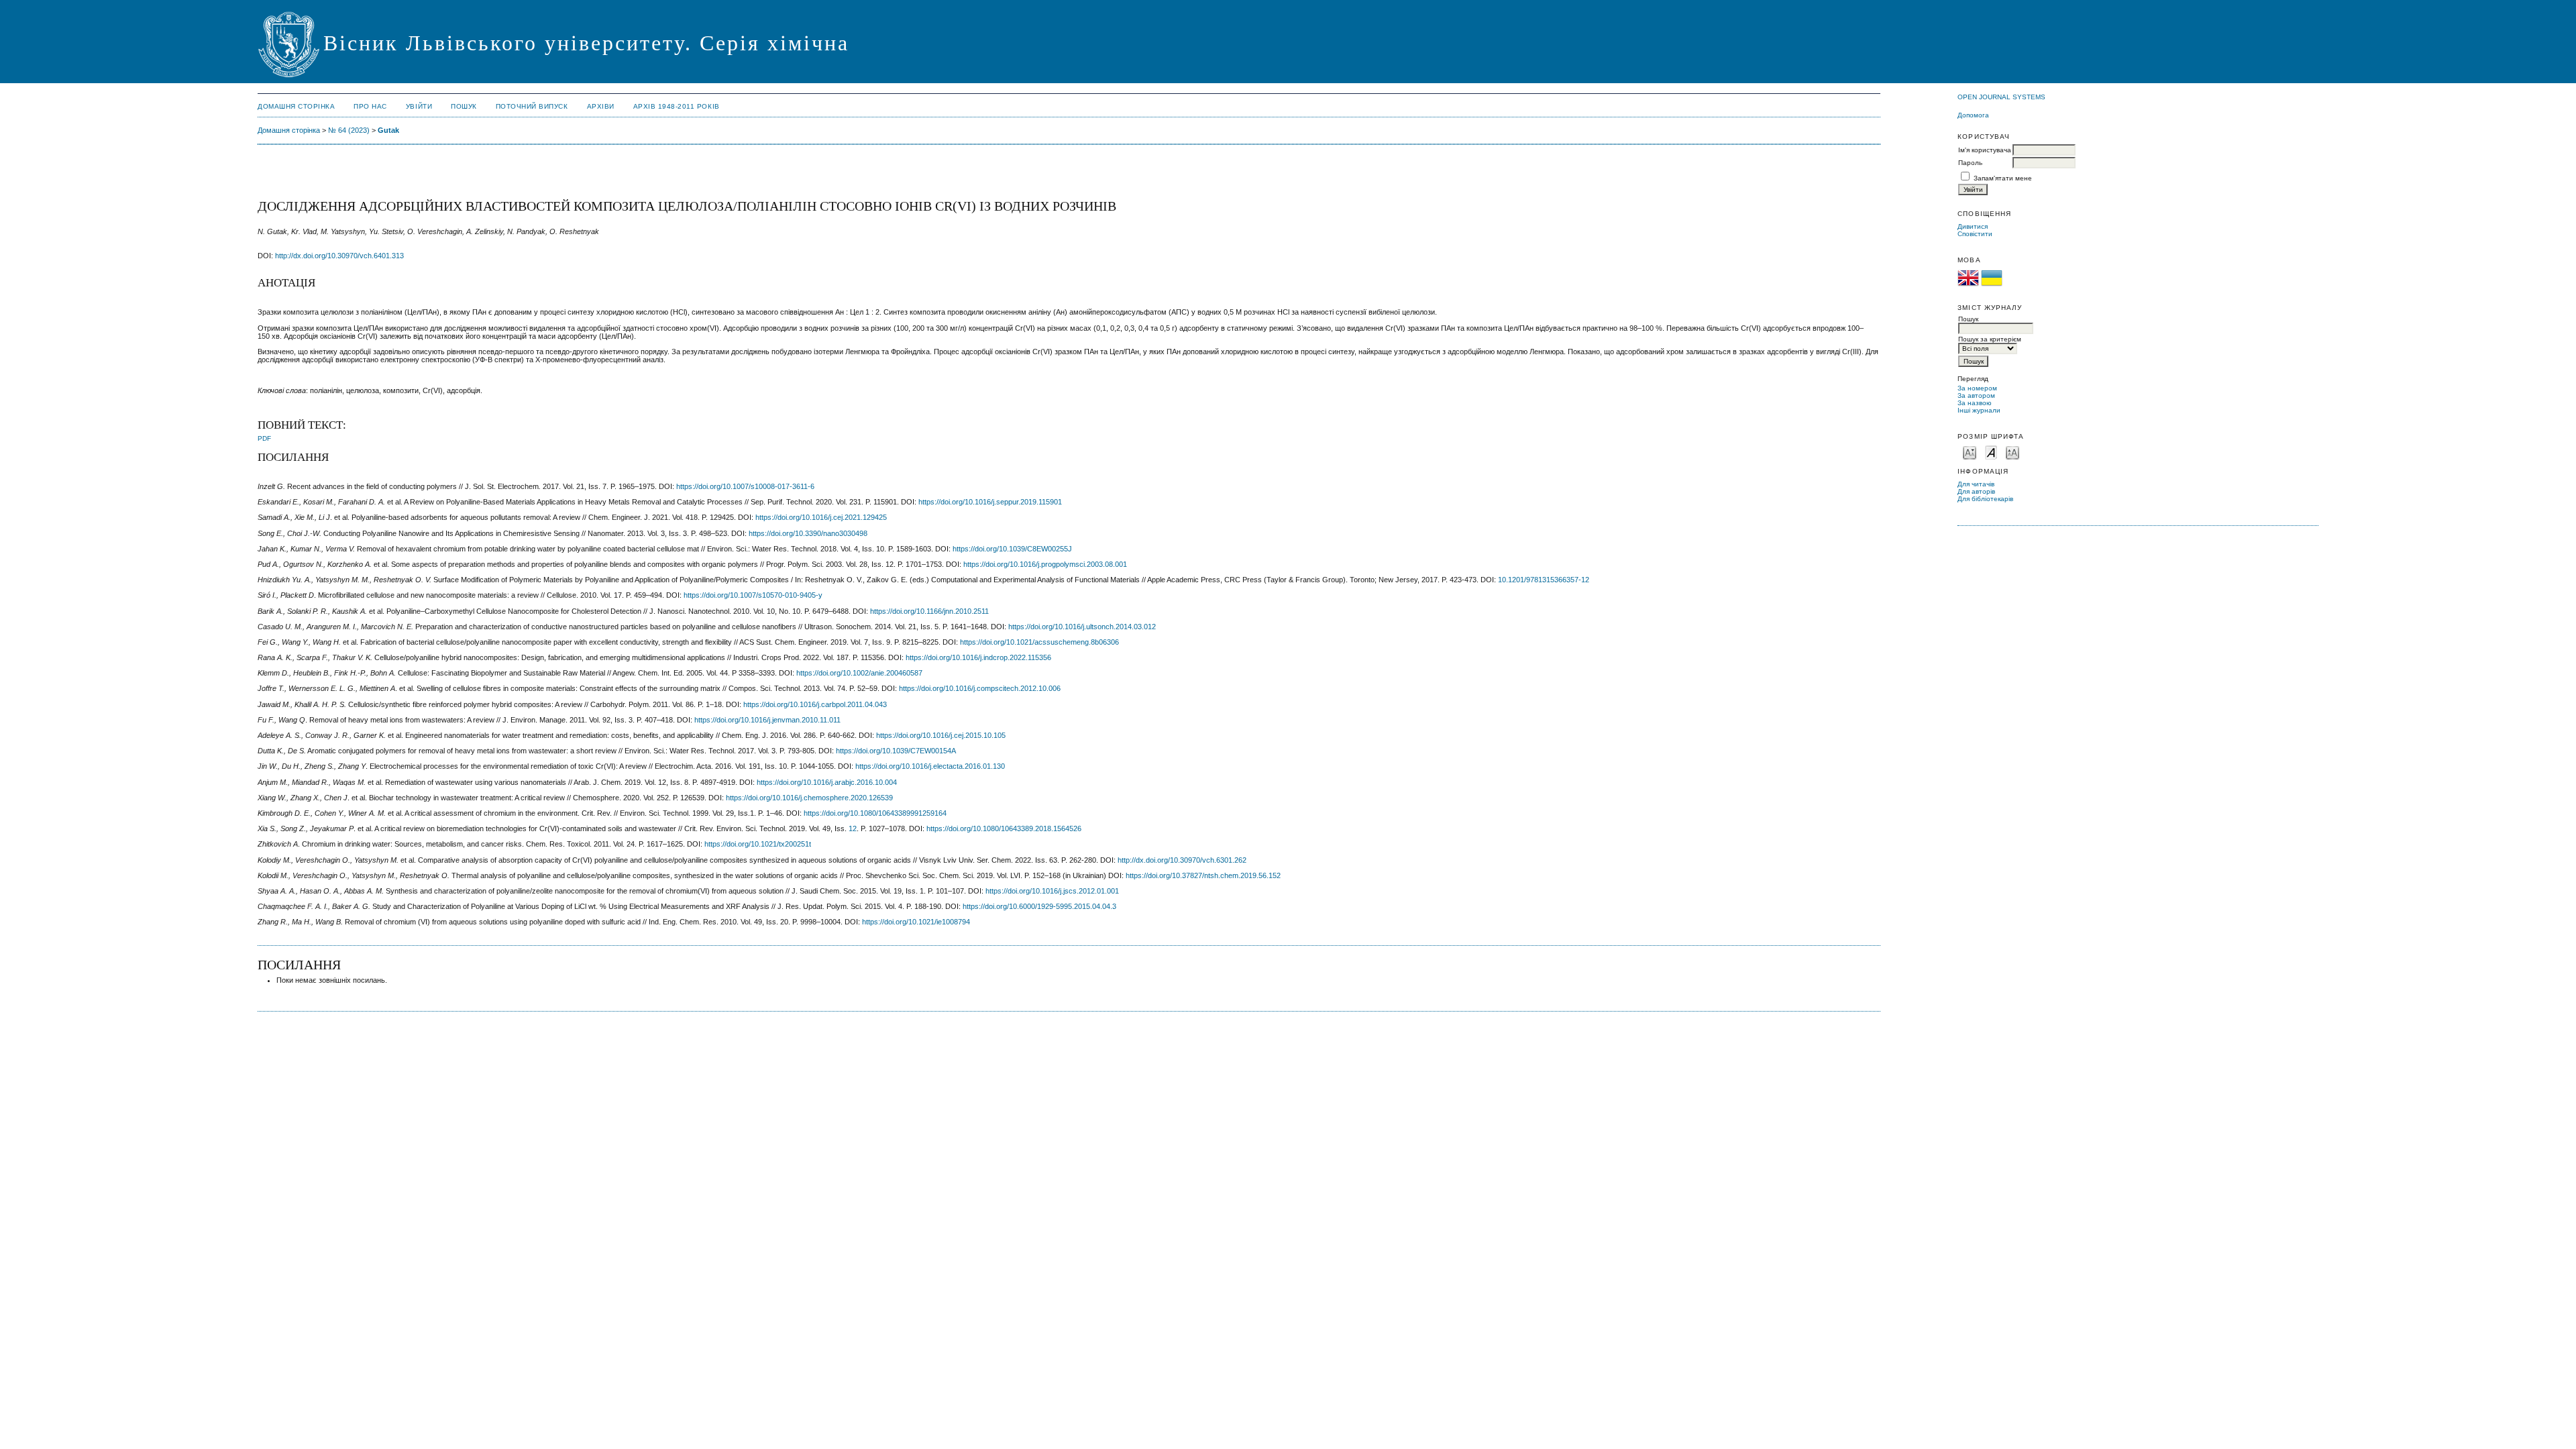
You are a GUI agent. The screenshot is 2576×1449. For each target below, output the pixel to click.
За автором (1976, 395)
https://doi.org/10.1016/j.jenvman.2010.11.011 (767, 720)
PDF (264, 438)
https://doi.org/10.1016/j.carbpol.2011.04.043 (815, 704)
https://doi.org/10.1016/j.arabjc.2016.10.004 (827, 782)
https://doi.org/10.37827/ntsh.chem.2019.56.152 (1203, 875)
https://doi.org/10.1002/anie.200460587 (859, 673)
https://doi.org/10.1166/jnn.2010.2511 (929, 611)
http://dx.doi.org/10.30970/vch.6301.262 (1182, 860)
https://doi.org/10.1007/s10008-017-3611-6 (745, 486)
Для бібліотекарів (1985, 499)
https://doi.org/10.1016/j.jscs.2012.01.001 (1052, 891)
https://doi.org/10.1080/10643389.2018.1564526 (1004, 828)
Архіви (601, 106)
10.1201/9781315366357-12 (1544, 580)
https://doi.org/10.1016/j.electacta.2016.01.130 (930, 766)
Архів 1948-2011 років (677, 106)
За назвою (1975, 403)
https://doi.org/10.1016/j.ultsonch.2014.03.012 (1082, 627)
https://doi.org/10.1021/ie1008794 (916, 922)
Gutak (388, 130)
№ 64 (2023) (349, 130)
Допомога (1973, 115)
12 (853, 828)
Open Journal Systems (2001, 97)
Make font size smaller (1970, 452)
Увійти (419, 106)
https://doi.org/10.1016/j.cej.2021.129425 (821, 517)
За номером (1977, 388)
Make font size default (1991, 452)
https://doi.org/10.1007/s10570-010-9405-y (753, 595)
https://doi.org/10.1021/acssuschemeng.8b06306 (1039, 642)
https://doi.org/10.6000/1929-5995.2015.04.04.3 (1039, 906)
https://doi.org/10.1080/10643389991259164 (875, 813)
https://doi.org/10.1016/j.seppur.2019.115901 (990, 502)
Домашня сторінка (296, 106)
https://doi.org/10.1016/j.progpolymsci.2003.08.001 (1045, 564)
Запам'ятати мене (2003, 178)
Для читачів (1976, 484)
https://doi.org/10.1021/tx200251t (758, 844)
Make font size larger (2012, 452)
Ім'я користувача (1985, 150)
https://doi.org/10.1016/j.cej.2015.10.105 (941, 735)
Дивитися (1973, 226)
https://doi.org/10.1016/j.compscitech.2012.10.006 (980, 688)
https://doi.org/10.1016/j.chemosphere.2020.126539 (809, 798)
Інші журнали (1979, 410)
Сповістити (1975, 234)
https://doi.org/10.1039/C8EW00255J (1012, 549)
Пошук (464, 106)
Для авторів (1976, 491)
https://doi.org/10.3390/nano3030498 (808, 533)
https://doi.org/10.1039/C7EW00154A (896, 751)
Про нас (370, 106)
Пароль (1970, 163)
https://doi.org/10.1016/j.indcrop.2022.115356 (978, 657)
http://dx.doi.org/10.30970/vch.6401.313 (339, 256)
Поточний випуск (532, 106)
